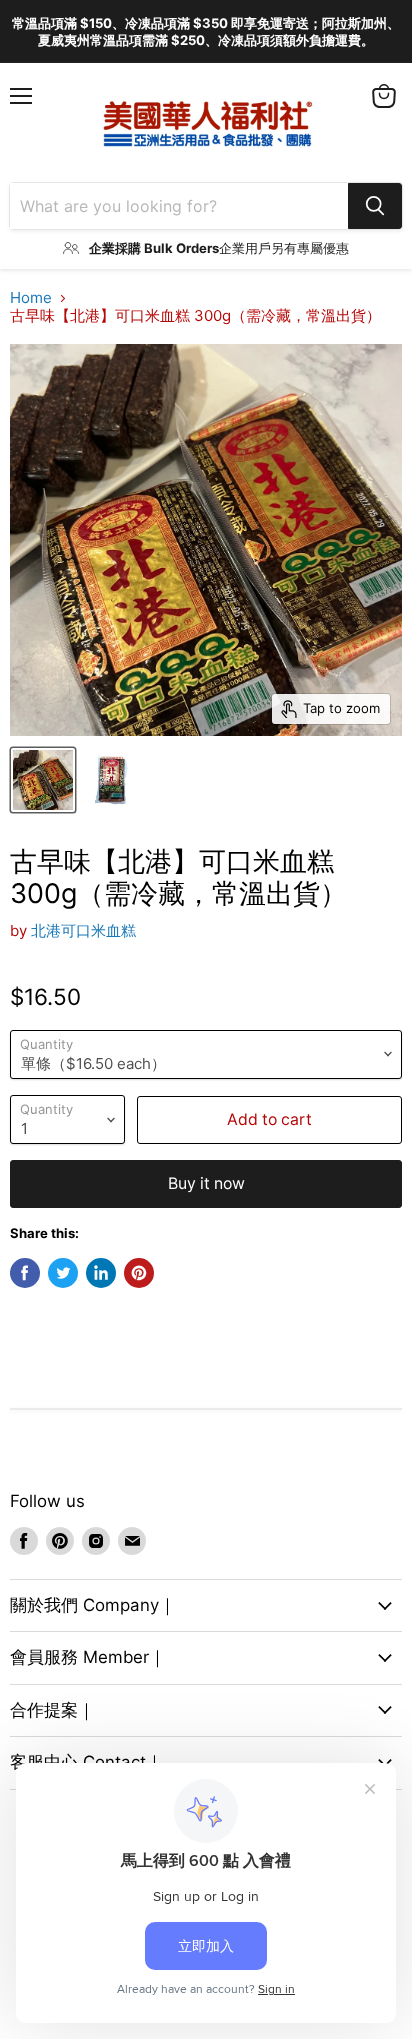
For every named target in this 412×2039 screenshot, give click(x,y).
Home (31, 297)
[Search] (375, 206)
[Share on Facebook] (25, 1273)
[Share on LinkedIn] (101, 1273)
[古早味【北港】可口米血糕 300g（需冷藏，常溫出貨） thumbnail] (43, 780)
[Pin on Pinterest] (139, 1273)
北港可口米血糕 (83, 930)
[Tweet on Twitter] (63, 1273)
